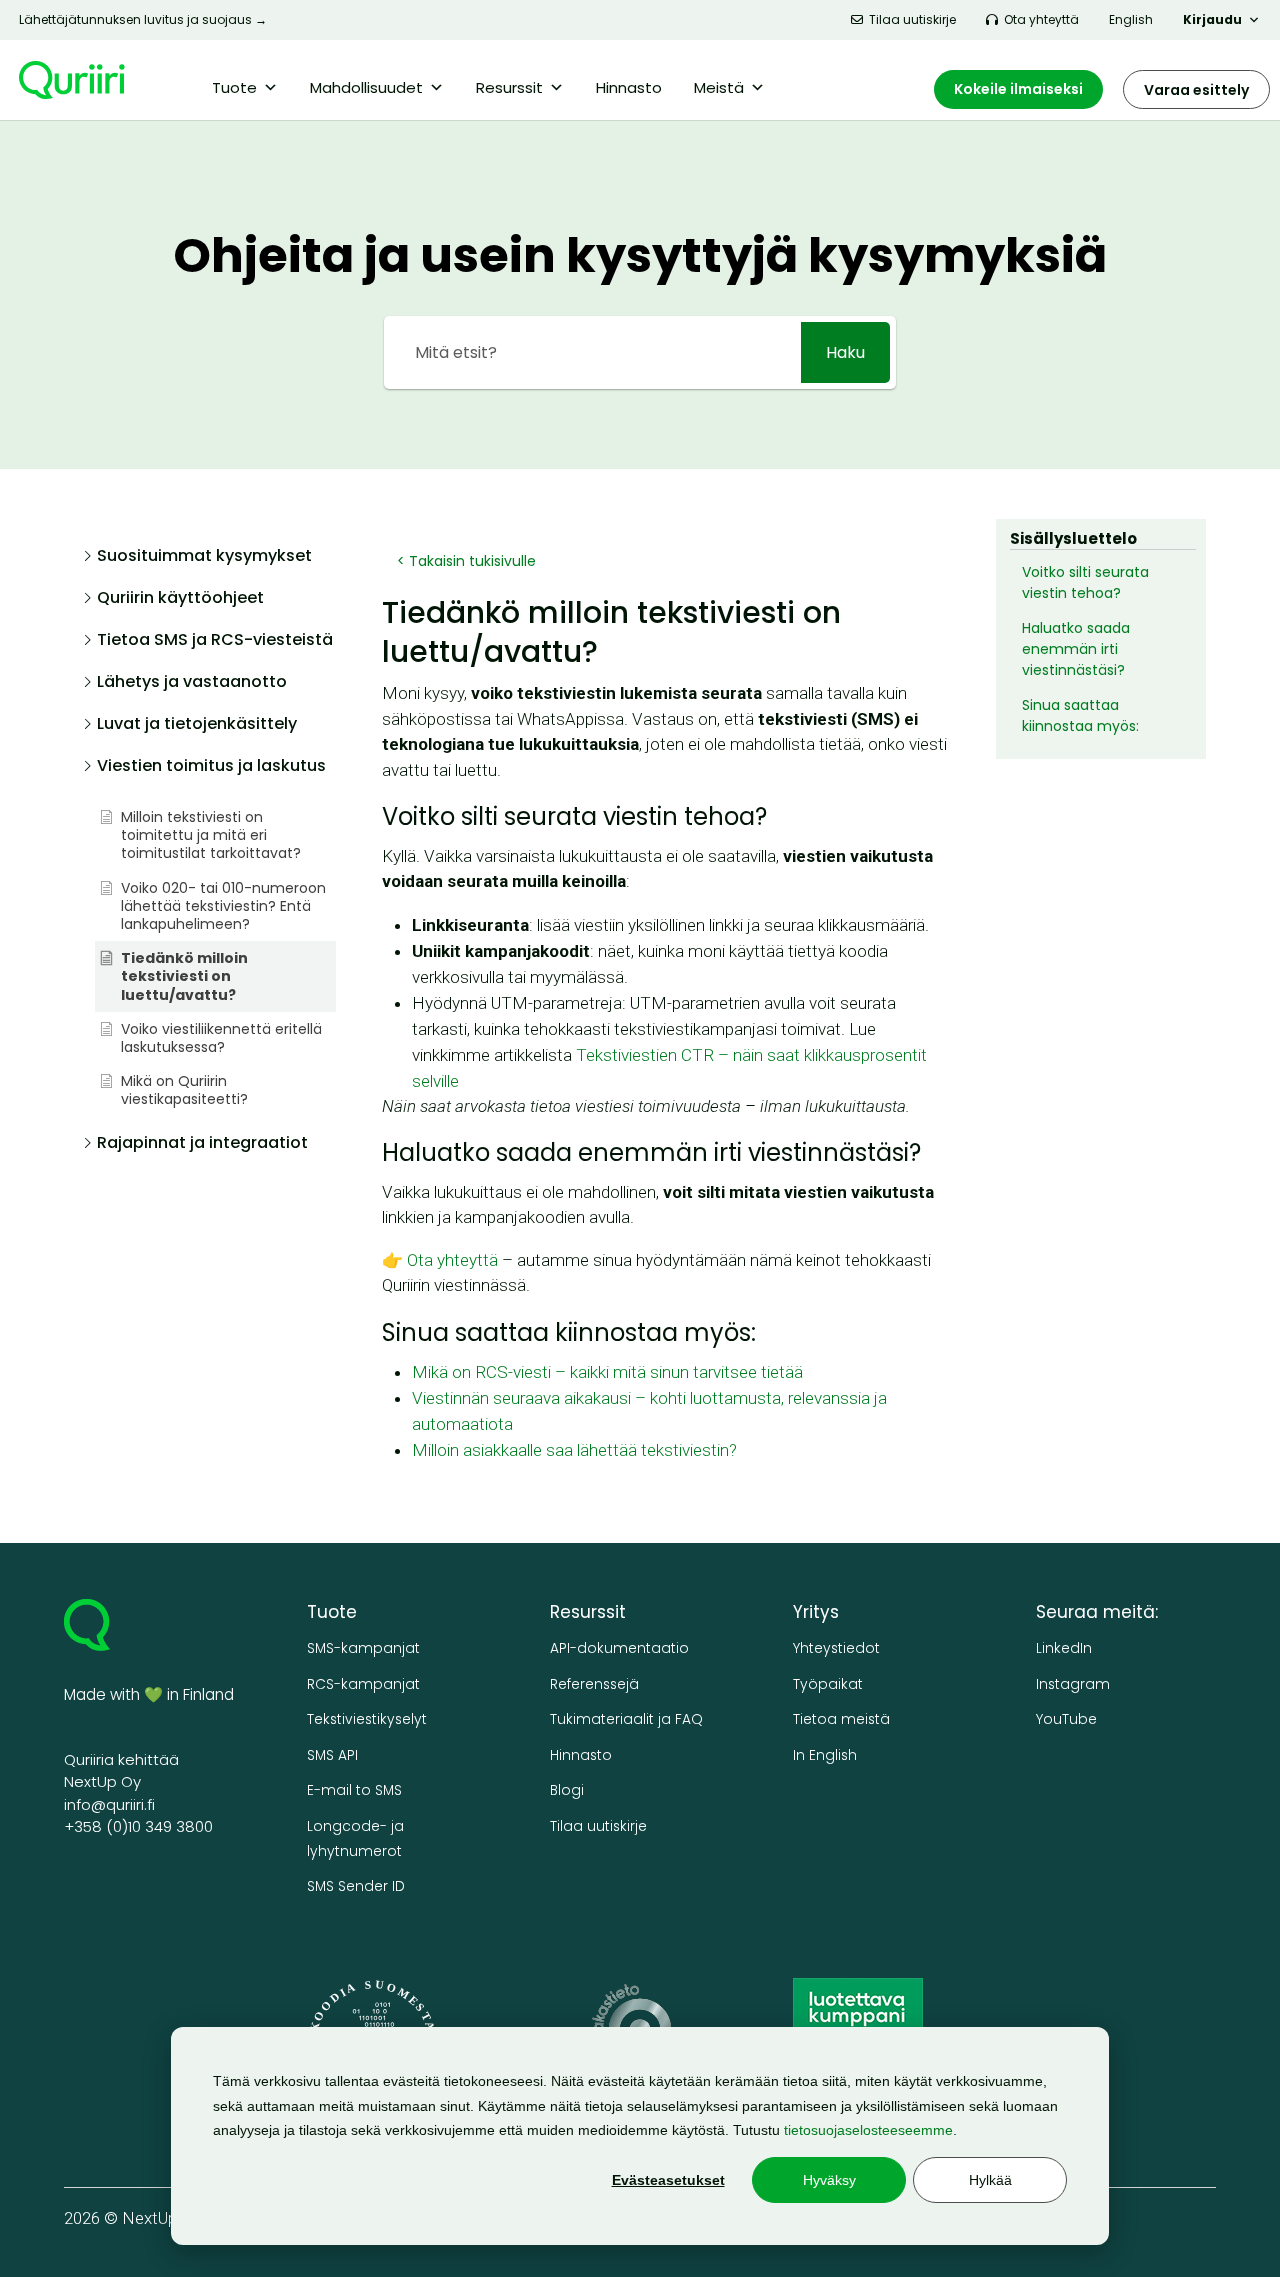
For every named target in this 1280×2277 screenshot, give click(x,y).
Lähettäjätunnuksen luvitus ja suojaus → (143, 19)
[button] (208, 561)
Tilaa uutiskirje (912, 19)
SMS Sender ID (356, 1886)
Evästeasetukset (668, 2180)
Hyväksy (829, 2180)
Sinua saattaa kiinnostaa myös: (1080, 715)
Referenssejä (594, 1684)
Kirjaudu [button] (1212, 19)
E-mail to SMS (354, 1790)
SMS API (332, 1755)
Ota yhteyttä (1041, 19)
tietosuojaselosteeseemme (868, 2130)
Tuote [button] (234, 87)
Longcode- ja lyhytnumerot (355, 1839)
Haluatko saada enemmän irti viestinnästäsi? (1076, 649)
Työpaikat (828, 1684)
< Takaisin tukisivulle (466, 561)
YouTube (1066, 1719)
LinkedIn (1064, 1648)
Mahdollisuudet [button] (366, 87)
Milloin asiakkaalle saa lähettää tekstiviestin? (574, 1450)
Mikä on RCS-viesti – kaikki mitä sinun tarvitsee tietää (607, 1372)
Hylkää (990, 2180)
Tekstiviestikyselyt (367, 1719)
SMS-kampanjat (363, 1648)
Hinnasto (629, 87)
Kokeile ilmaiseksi (1018, 89)
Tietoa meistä (841, 1719)
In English (825, 1755)
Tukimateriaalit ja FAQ (626, 1719)
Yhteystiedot (836, 1648)
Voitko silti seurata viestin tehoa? (1085, 582)
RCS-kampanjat (363, 1684)
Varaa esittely (1196, 90)
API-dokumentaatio (619, 1648)
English (1131, 19)
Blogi (567, 1790)
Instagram (1073, 1684)
